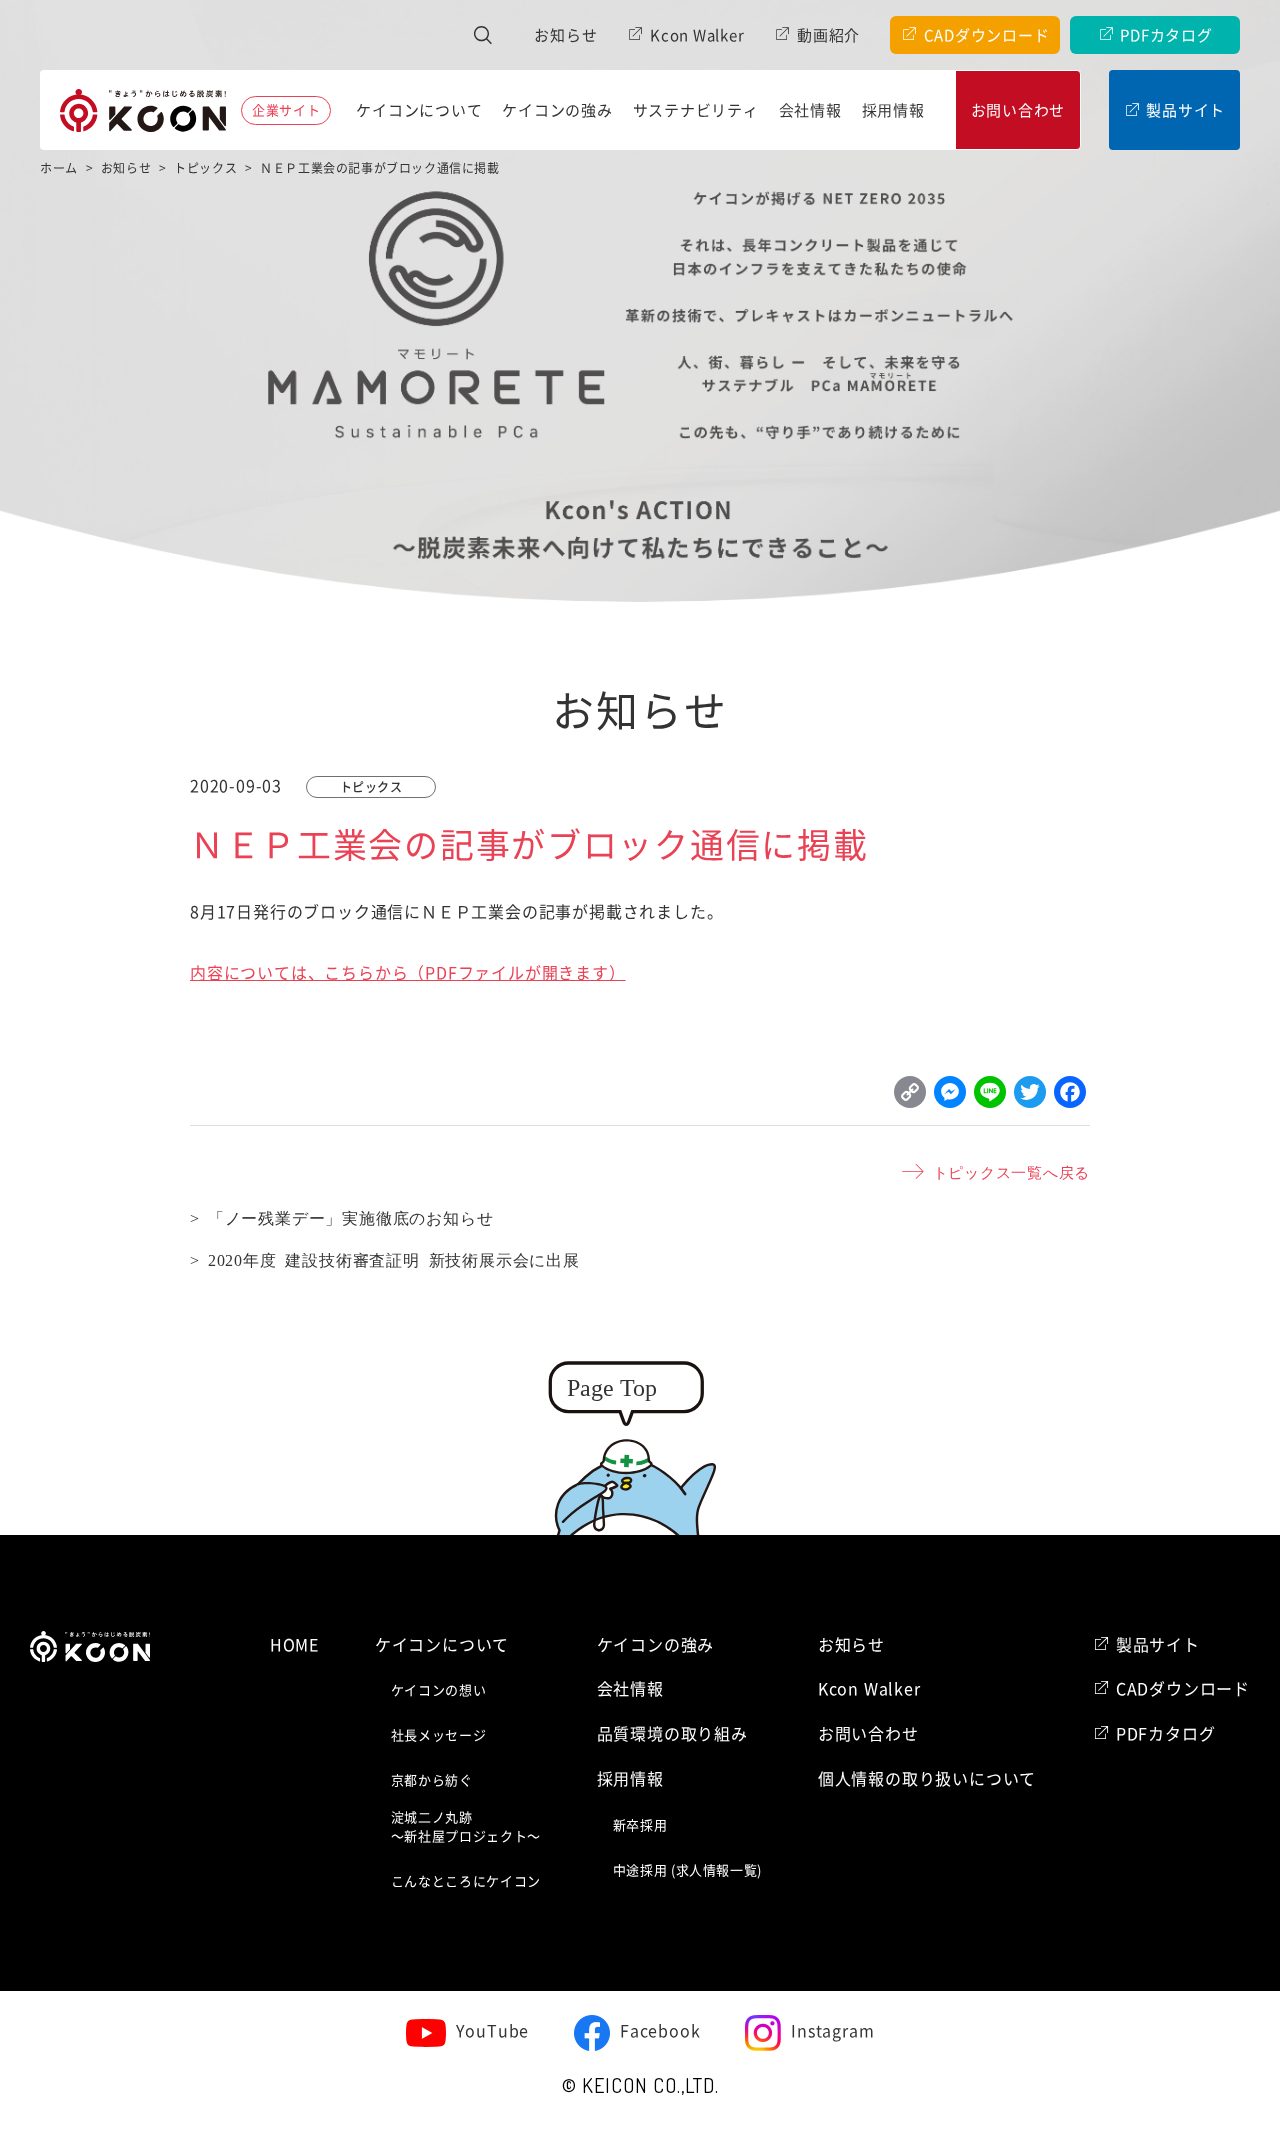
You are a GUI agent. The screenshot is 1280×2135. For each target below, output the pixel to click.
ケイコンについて (419, 110)
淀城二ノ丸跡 (466, 1827)
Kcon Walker (697, 35)
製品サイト (1185, 110)
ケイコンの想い (439, 1690)
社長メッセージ (439, 1735)
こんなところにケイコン (466, 1881)
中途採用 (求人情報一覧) (687, 1870)
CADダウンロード (987, 35)
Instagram (832, 2031)
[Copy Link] (910, 1097)
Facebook (660, 2031)
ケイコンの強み (557, 110)
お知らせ (565, 35)
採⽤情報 (893, 110)
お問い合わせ (1018, 110)
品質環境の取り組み (672, 1734)
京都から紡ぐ (432, 1780)
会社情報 (810, 110)
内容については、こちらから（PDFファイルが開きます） (408, 973)
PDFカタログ (1166, 35)
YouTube (493, 2031)
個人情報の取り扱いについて (927, 1779)
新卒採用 (640, 1825)
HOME (294, 1645)
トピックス (371, 787)
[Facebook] (1070, 1097)
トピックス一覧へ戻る (1011, 1171)
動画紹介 (828, 35)
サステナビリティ (696, 110)
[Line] (990, 1097)
